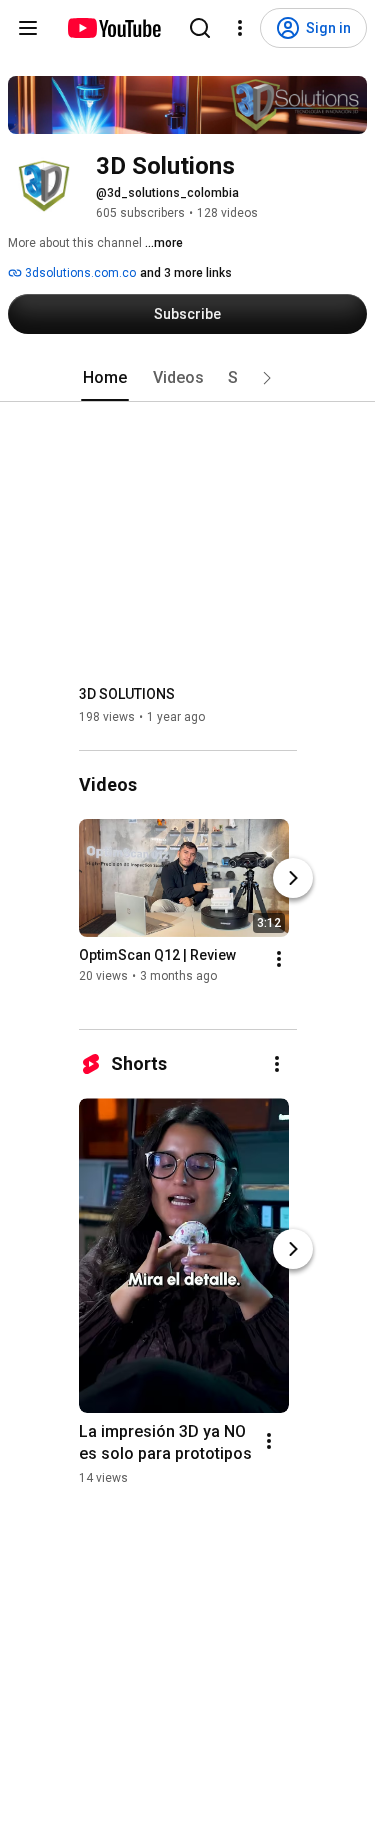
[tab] (105, 378)
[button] (267, 378)
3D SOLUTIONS (127, 694)
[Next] (293, 878)
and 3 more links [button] (186, 273)
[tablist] (188, 378)
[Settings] (240, 28)
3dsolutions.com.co (79, 273)
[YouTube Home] (113, 28)
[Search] (200, 28)
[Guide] (28, 28)
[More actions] (279, 959)
